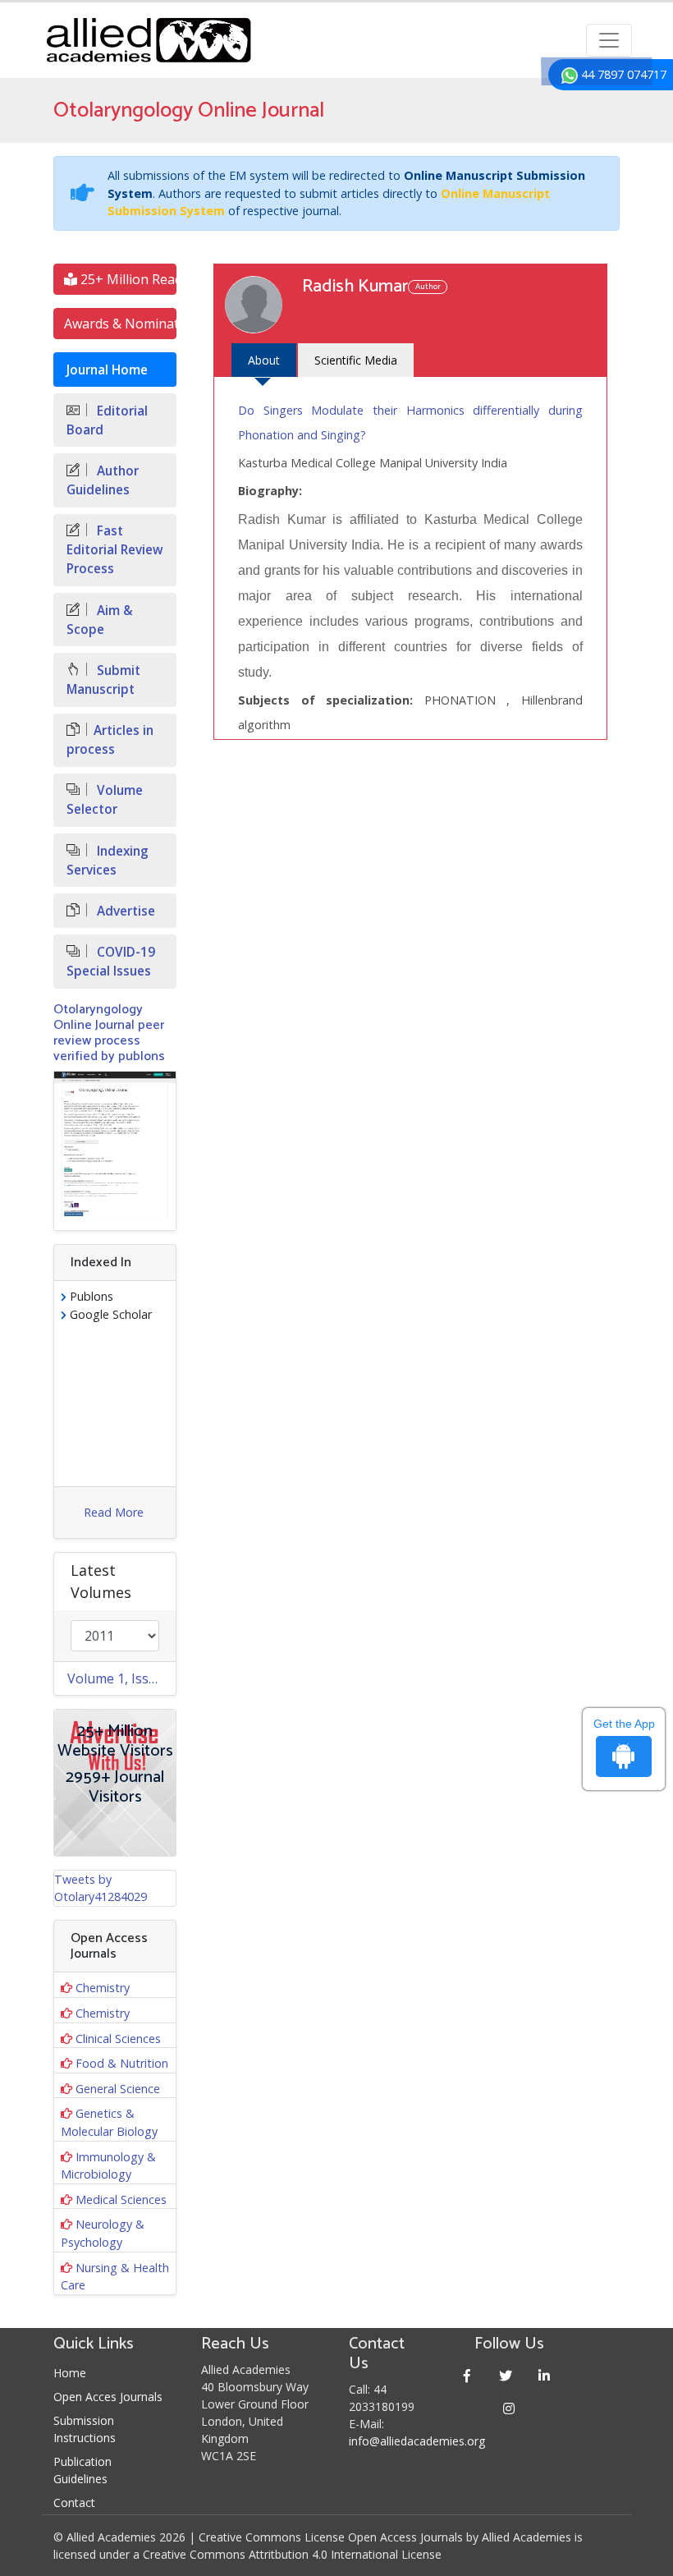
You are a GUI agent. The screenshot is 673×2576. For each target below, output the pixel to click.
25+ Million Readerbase (127, 279)
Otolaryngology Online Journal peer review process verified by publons (109, 1033)
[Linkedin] (545, 2375)
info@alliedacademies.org (417, 2441)
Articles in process (110, 740)
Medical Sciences (121, 2199)
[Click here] (115, 1151)
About (264, 360)
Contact (74, 2503)
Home (70, 2373)
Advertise (124, 911)
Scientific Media (356, 360)
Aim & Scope (100, 620)
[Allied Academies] (149, 40)
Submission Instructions (85, 2429)
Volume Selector (105, 800)
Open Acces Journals (108, 2397)
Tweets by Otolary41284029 (101, 1888)
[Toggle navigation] (609, 40)
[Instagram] (509, 2408)
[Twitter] (506, 2375)
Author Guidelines (103, 480)
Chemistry (103, 1988)
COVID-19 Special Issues (111, 962)
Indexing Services (108, 861)
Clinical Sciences (118, 2039)
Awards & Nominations (120, 324)
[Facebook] (467, 2375)
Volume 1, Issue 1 (121, 1678)
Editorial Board (107, 420)
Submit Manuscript (103, 680)
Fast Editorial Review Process (115, 550)
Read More (114, 1512)
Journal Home (107, 370)
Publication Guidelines (82, 2470)
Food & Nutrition (122, 2063)
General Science (118, 2089)
